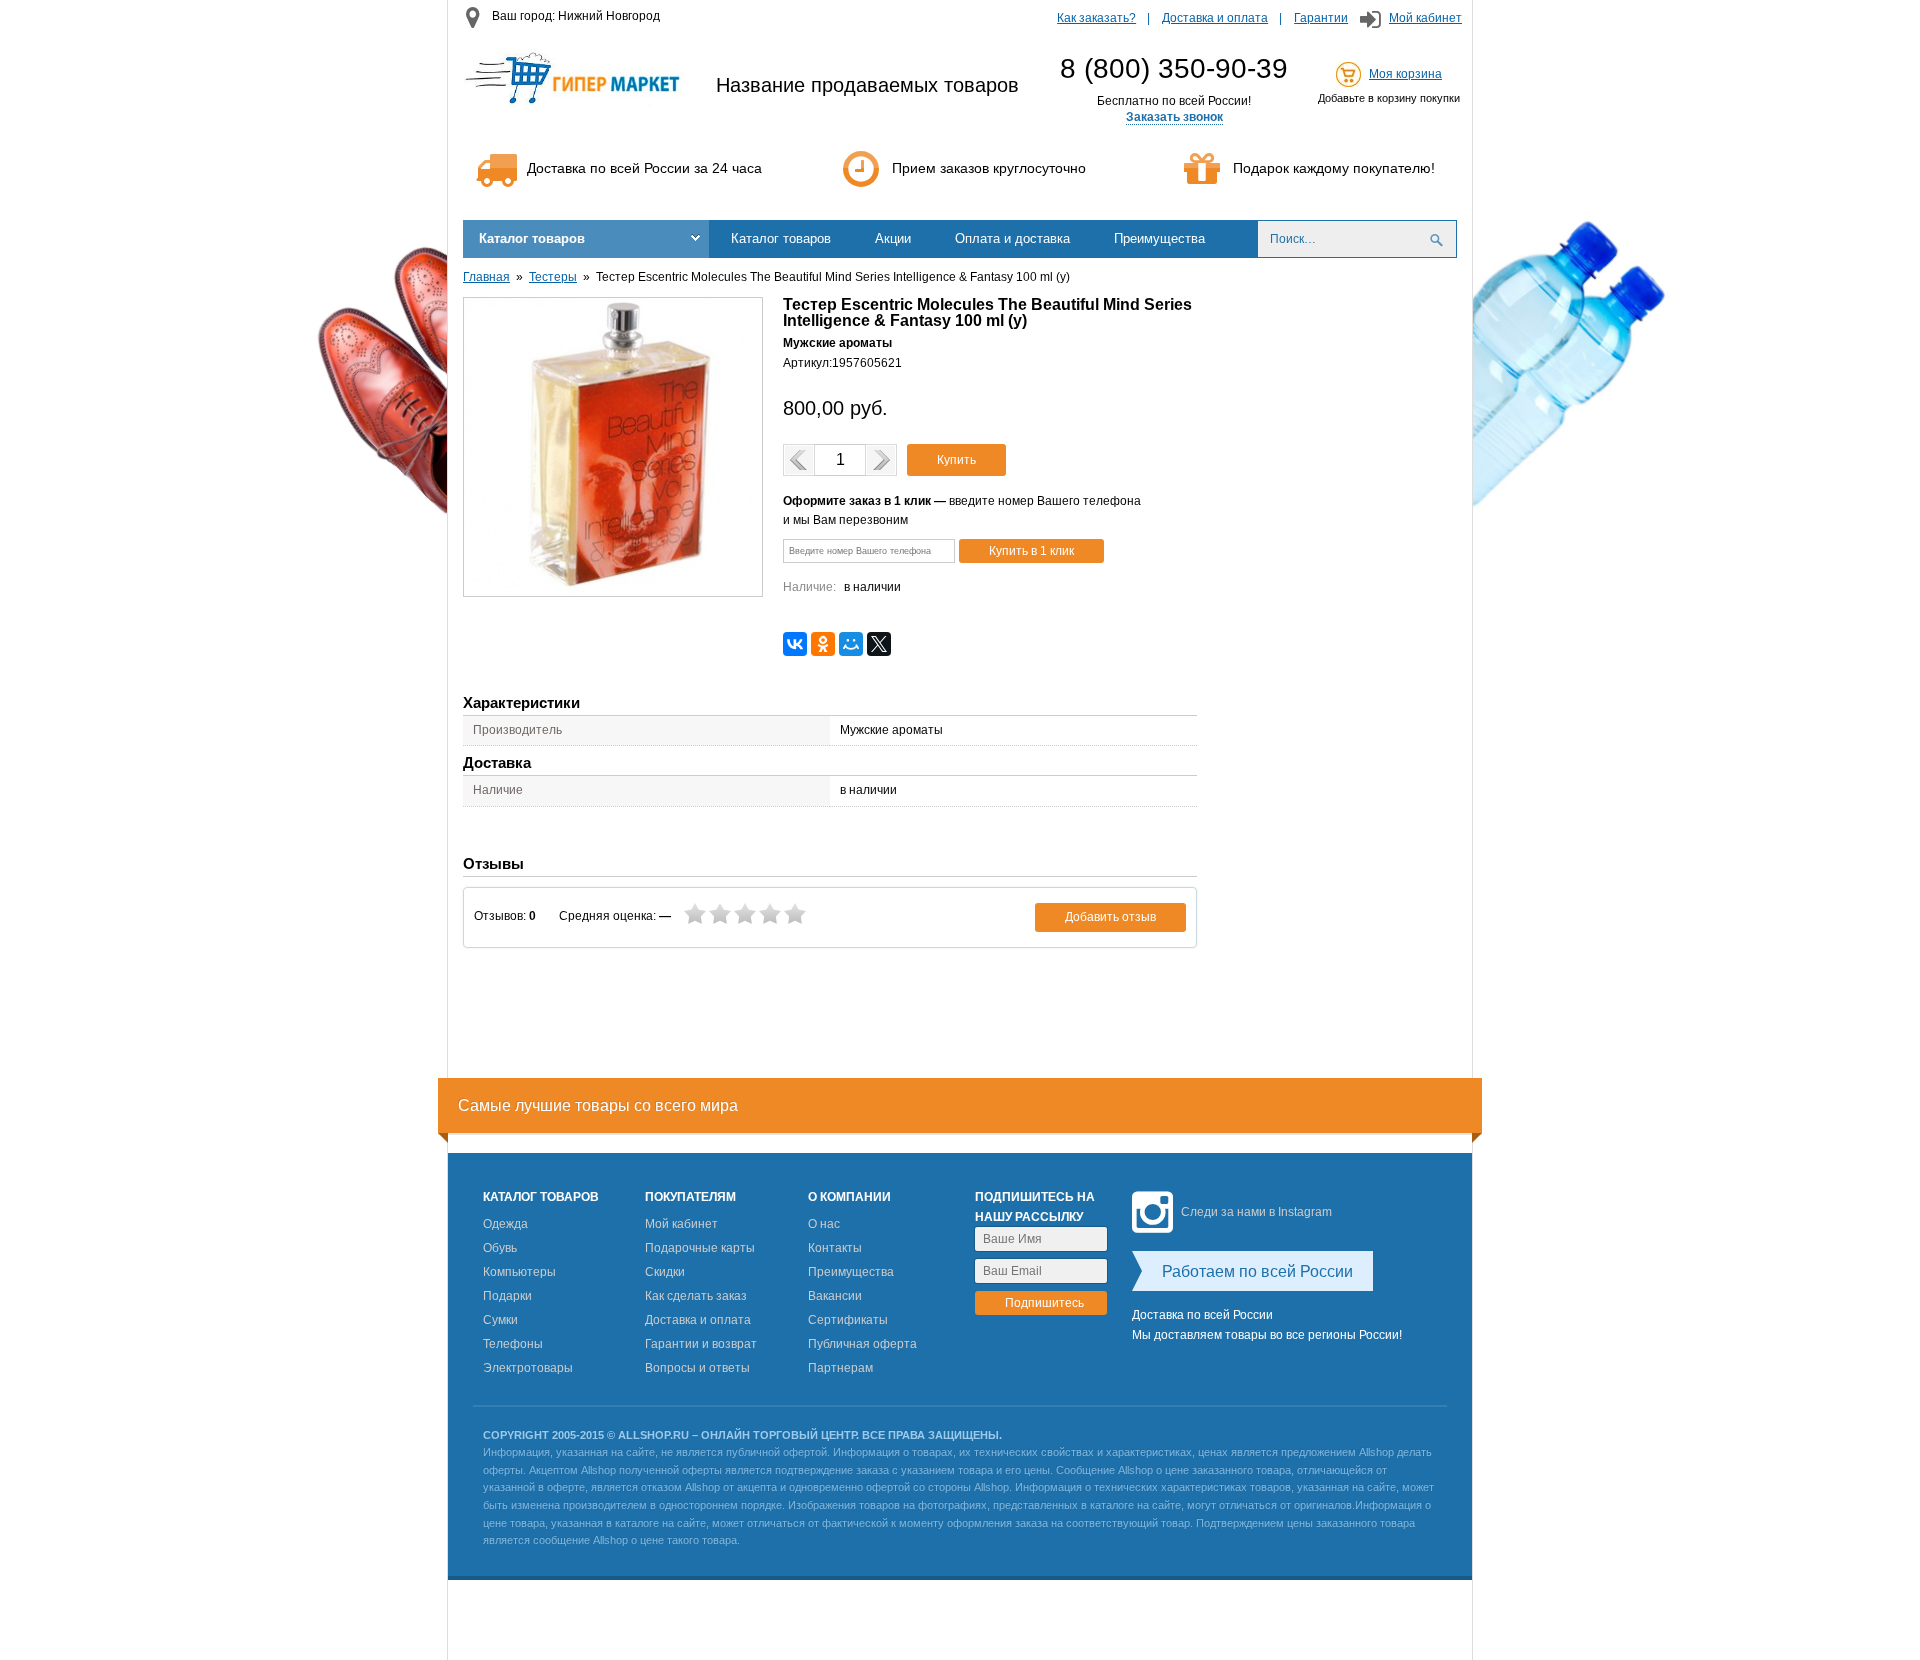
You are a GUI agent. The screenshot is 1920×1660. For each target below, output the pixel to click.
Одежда (505, 1224)
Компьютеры (519, 1272)
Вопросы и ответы (697, 1368)
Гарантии (1321, 18)
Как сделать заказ (696, 1296)
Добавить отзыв (1110, 917)
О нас (824, 1224)
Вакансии (835, 1296)
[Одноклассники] (823, 644)
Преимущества (1159, 238)
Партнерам (840, 1368)
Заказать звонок (1174, 117)
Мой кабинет (1425, 18)
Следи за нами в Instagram (1256, 1212)
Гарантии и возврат (701, 1344)
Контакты (835, 1248)
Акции (893, 238)
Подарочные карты (700, 1248)
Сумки (500, 1320)
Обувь (500, 1248)
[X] (879, 644)
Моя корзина (1405, 74)
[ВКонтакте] (795, 644)
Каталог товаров (532, 238)
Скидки (665, 1272)
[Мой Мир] (851, 644)
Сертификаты (848, 1320)
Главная (486, 277)
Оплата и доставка (1012, 238)
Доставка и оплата (1215, 18)
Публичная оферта (862, 1344)
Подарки (507, 1296)
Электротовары (528, 1368)
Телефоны (513, 1344)
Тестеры (553, 277)
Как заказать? (1096, 18)
